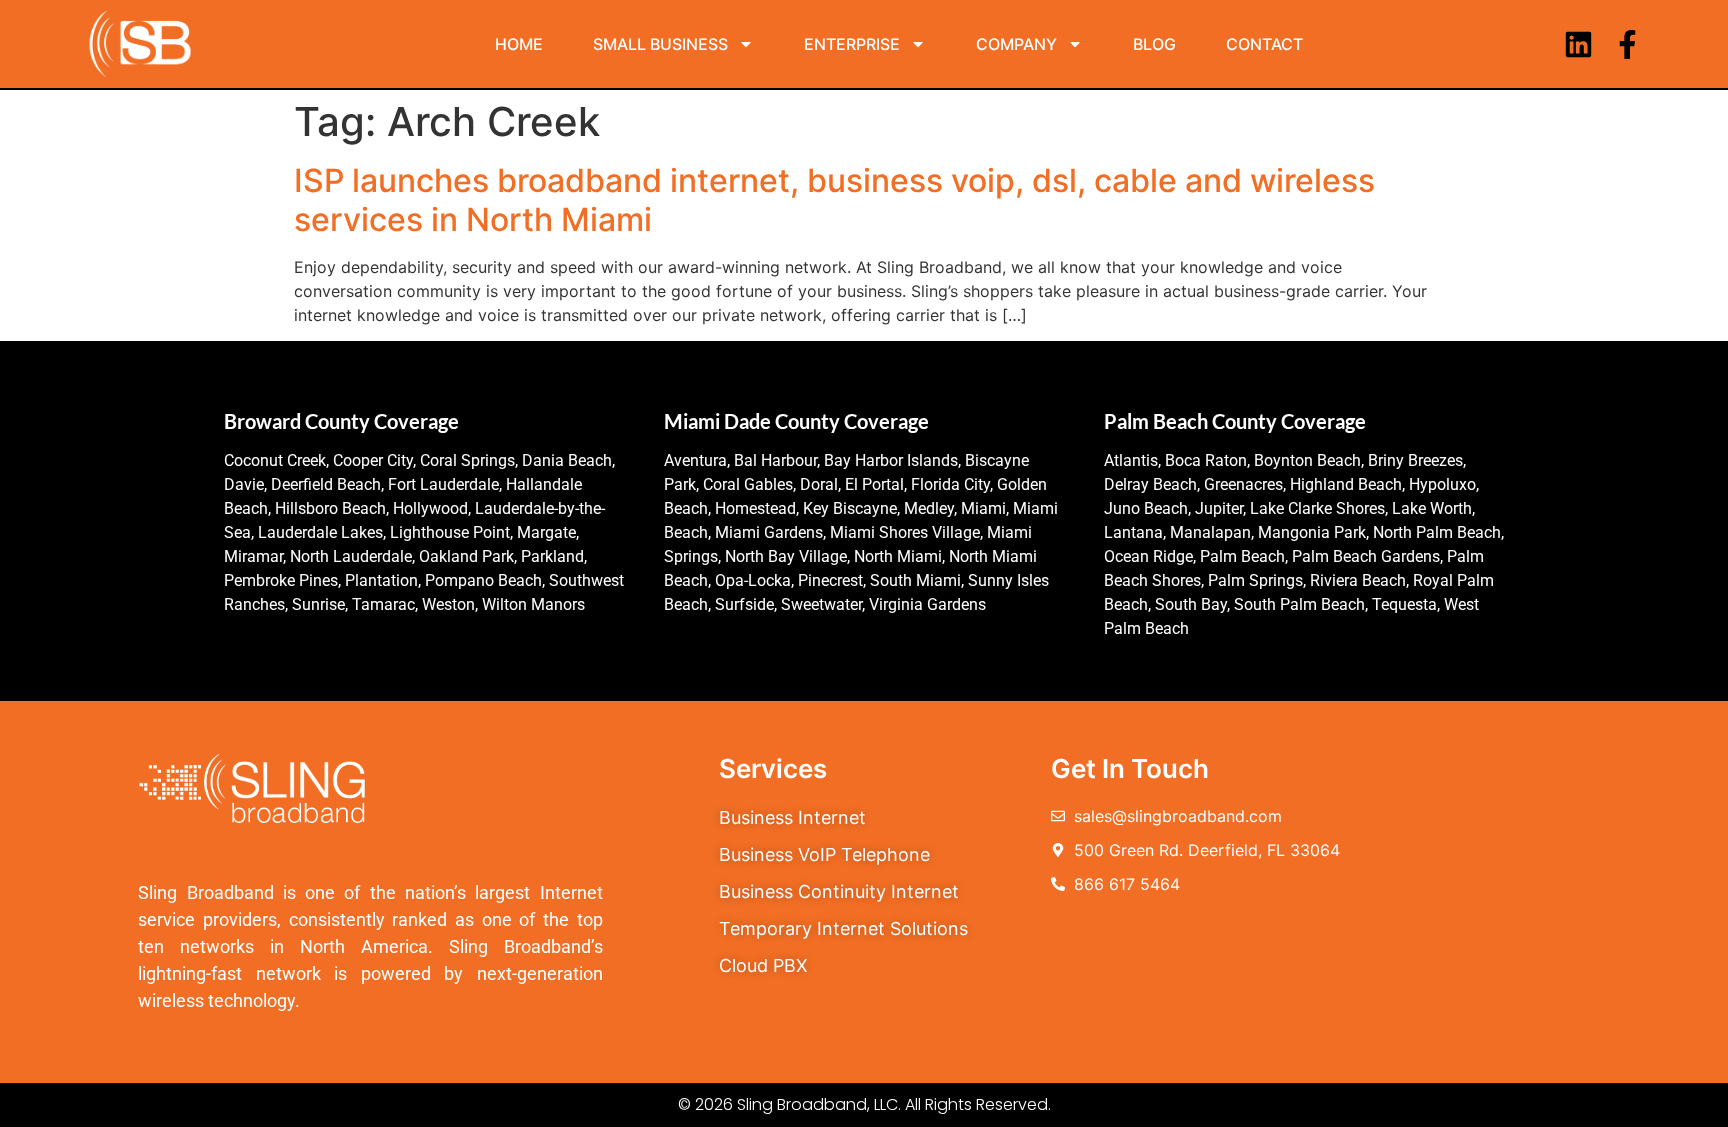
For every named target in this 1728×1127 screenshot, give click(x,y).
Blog (1154, 44)
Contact (1264, 44)
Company (1016, 44)
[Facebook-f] (1627, 44)
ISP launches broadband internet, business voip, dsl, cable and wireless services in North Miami (834, 199)
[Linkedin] (1578, 44)
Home (519, 44)
